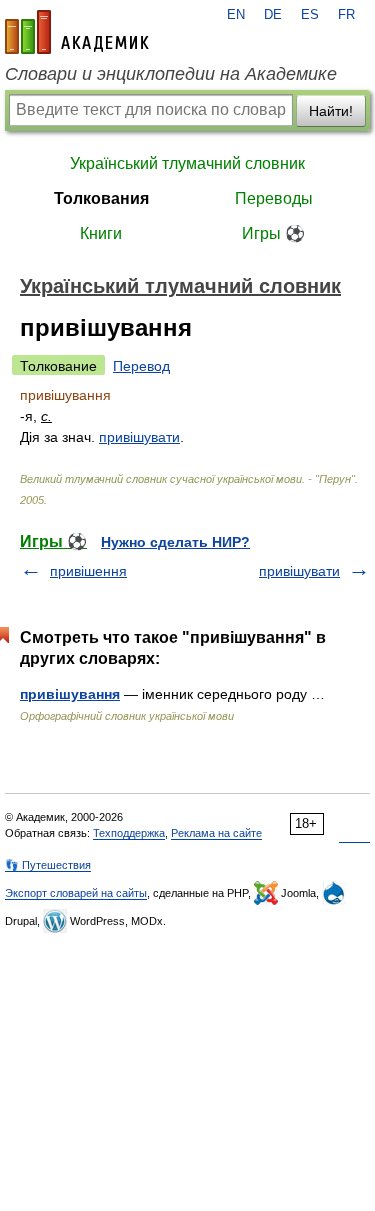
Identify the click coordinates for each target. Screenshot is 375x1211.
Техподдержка (129, 833)
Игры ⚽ (273, 233)
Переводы (274, 198)
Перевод (141, 366)
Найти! (331, 111)
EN (236, 15)
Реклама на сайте (216, 833)
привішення (88, 571)
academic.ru (77, 32)
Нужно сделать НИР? (175, 542)
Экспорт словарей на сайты (76, 893)
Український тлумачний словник (187, 163)
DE (273, 15)
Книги (101, 233)
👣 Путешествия (48, 865)
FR (346, 15)
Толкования (101, 198)
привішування (70, 694)
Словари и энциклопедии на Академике (171, 74)
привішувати (139, 437)
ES (310, 15)
